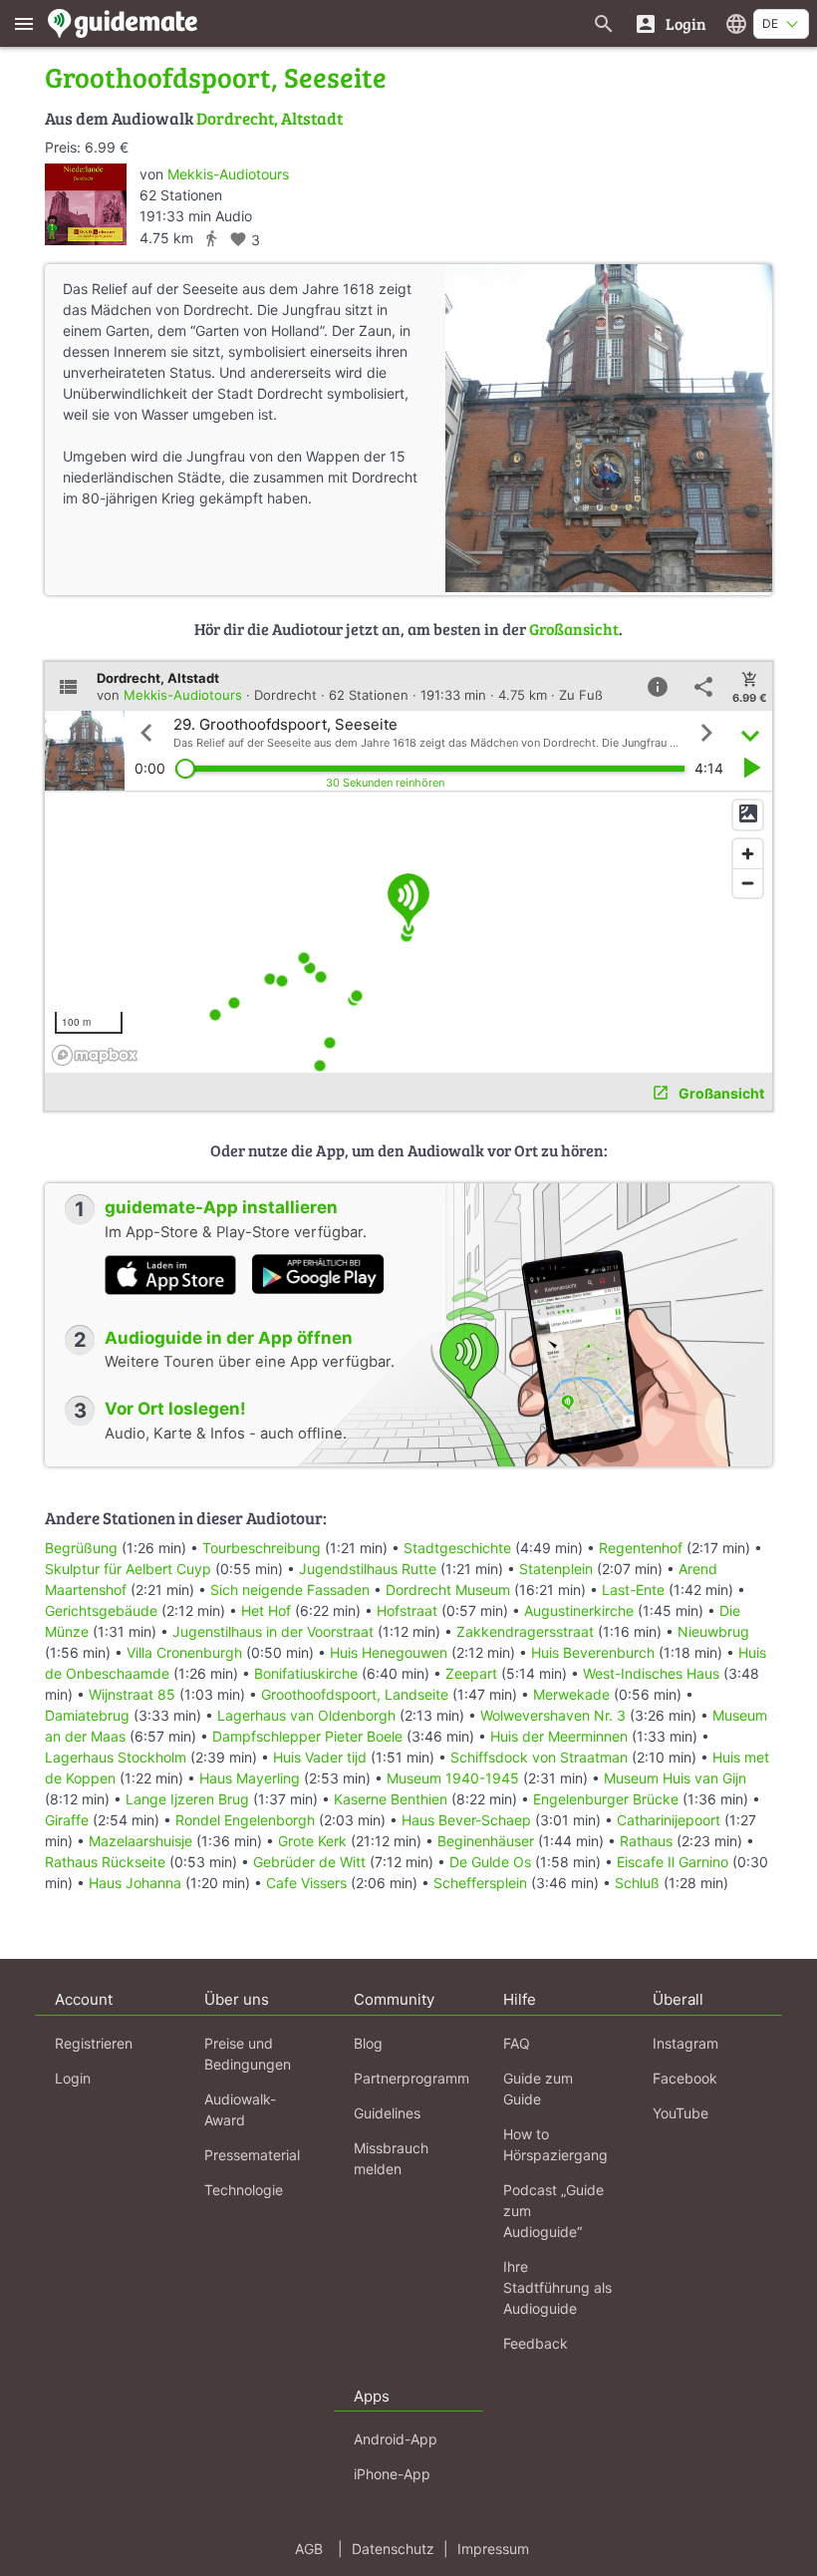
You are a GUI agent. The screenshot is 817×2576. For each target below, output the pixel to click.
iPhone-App (392, 2474)
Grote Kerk (312, 1841)
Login (73, 2078)
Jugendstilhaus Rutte (368, 1569)
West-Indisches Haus (651, 1673)
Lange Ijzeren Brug (187, 1799)
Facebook (685, 2078)
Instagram (685, 2043)
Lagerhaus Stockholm (116, 1757)
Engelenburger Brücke (606, 1799)
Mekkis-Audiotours (228, 174)
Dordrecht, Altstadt (270, 118)
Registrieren (94, 2043)
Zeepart (471, 1673)
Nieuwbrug (713, 1631)
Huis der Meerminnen (559, 1736)
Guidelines (387, 2113)
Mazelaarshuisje (140, 1841)
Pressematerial (252, 2155)
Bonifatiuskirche (306, 1673)
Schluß (637, 1883)
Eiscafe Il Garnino (673, 1862)
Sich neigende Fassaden (290, 1590)
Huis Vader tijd (320, 1757)
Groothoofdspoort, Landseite (355, 1694)
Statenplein (556, 1569)
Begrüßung (81, 1548)
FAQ (517, 2043)
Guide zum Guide (538, 2089)
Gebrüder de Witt (309, 1862)
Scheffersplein (480, 1883)
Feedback (536, 2343)
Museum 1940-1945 (453, 1778)
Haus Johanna (135, 1883)
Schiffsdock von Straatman (539, 1757)
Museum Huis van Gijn (675, 1778)
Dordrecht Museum (448, 1590)
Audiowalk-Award (240, 2109)
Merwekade (571, 1694)
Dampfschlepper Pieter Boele (307, 1736)
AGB (309, 2549)
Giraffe (67, 1820)
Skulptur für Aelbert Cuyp (128, 1569)
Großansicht (574, 629)
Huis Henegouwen (389, 1652)
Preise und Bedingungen (248, 2054)
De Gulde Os (490, 1862)
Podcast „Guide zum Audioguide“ (553, 2211)
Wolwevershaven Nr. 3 (553, 1715)
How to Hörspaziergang (555, 2144)
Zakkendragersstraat (525, 1631)
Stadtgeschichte (457, 1548)
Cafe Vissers (306, 1883)
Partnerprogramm (411, 2078)
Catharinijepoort (669, 1820)
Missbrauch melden (391, 2158)
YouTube (681, 2113)
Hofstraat (407, 1610)
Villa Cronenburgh (184, 1652)
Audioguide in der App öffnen (229, 1338)
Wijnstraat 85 (132, 1694)
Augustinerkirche (579, 1610)
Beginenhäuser (486, 1841)
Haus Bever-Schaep (466, 1820)
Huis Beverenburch (593, 1652)
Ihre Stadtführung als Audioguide (557, 2287)
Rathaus (646, 1841)
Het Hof (266, 1610)
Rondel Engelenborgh (245, 1820)
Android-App (396, 2439)
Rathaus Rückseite (105, 1862)
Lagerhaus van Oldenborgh (306, 1715)
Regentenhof (641, 1548)
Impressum (493, 2549)
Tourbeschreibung (262, 1548)
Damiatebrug (87, 1715)
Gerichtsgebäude (101, 1610)
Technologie (244, 2190)
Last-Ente (633, 1590)
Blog (368, 2043)
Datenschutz (393, 2549)
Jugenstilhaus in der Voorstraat (273, 1631)
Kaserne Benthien (391, 1799)
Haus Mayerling (250, 1778)
